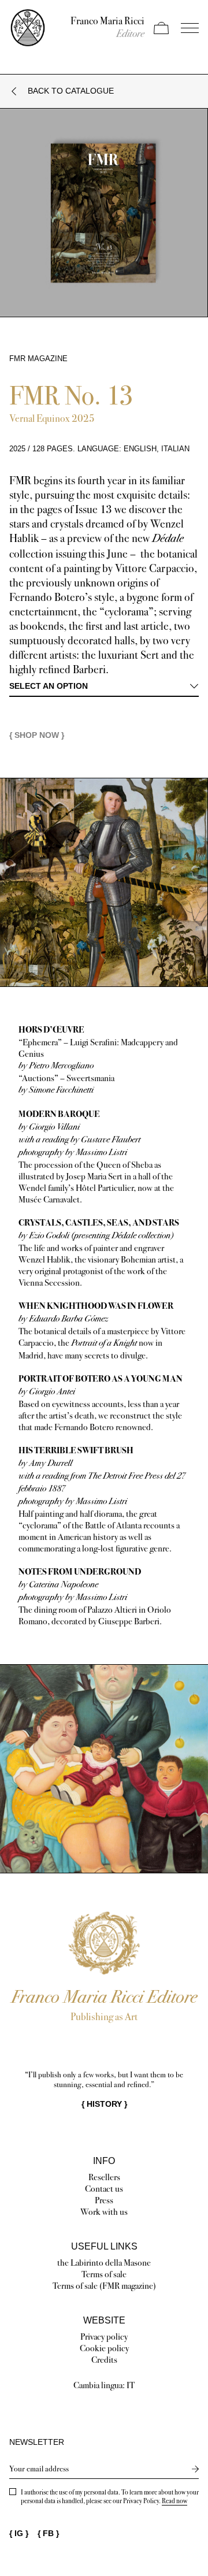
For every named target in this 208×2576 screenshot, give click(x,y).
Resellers (104, 2177)
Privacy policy (104, 2336)
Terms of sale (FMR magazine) (104, 2286)
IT (131, 2385)
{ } (104, 2104)
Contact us (104, 2189)
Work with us (104, 2212)
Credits (104, 2360)
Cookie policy (104, 2348)
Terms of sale (104, 2274)
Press (104, 2200)
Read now (174, 2501)
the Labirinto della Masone (104, 2263)
